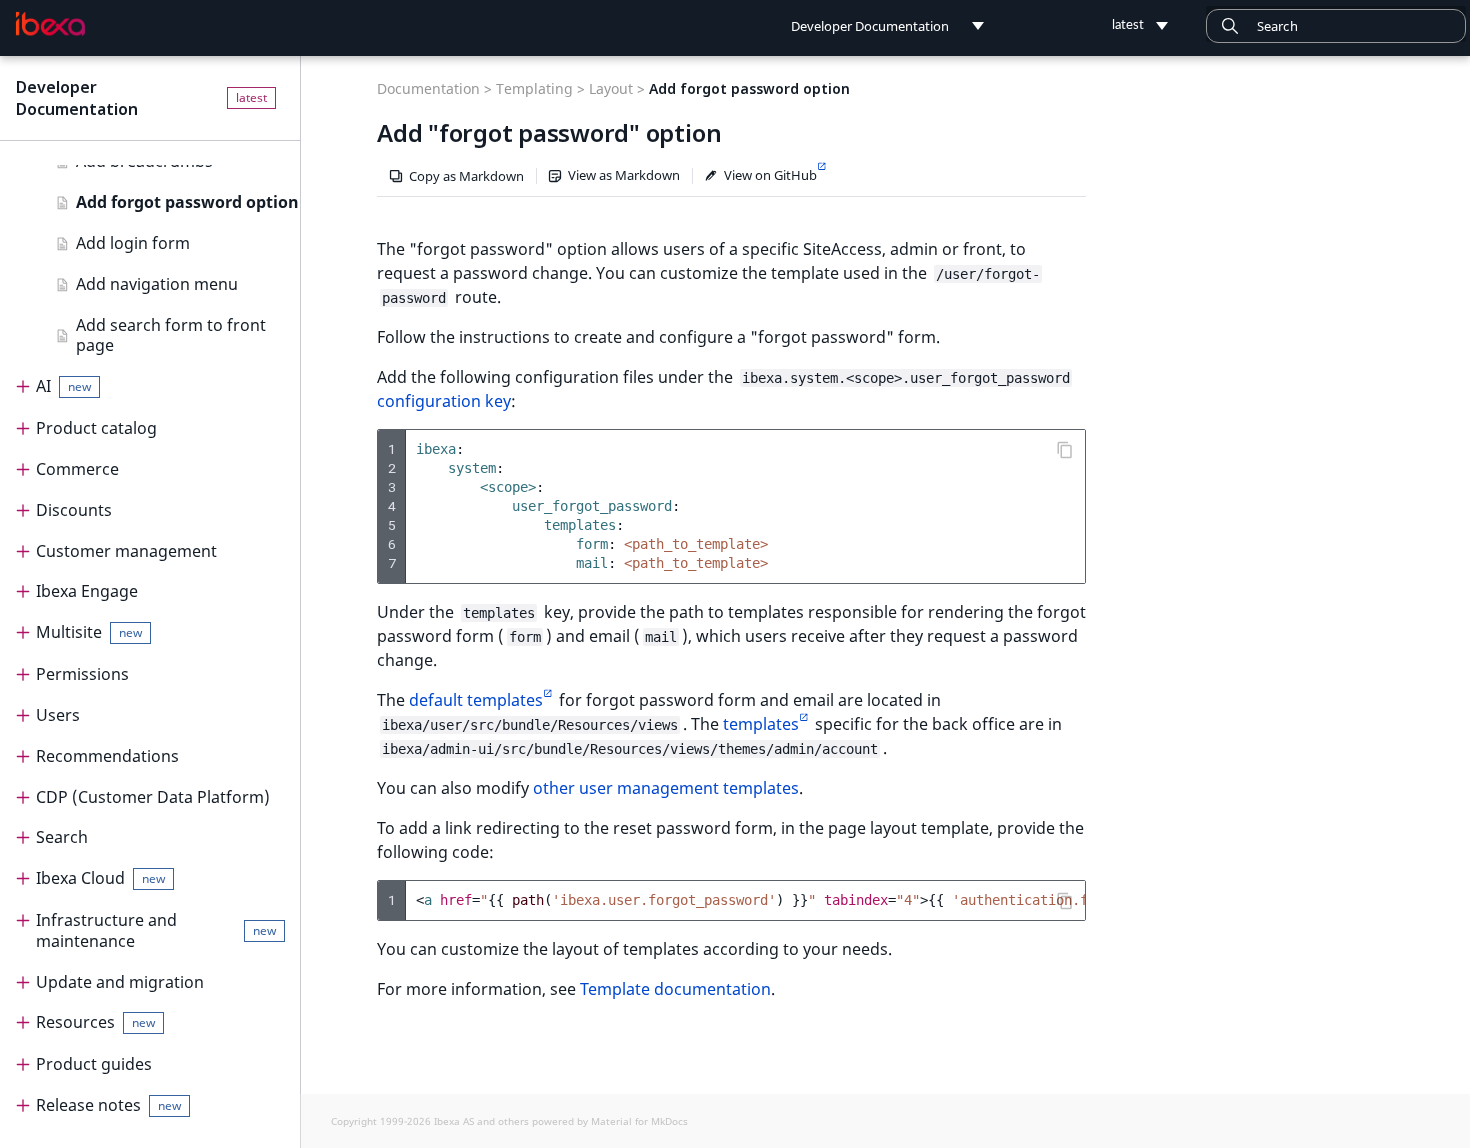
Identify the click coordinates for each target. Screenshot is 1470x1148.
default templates (476, 700)
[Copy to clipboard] (1065, 450)
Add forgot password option (187, 202)
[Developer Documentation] (50, 24)
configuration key (444, 401)
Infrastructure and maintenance (156, 930)
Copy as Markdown (466, 176)
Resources (95, 1022)
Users (58, 715)
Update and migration (120, 982)
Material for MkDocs (639, 1121)
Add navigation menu (157, 284)
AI (63, 386)
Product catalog (96, 428)
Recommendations (107, 756)
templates (761, 724)
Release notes (108, 1105)
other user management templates (666, 788)
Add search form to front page (171, 335)
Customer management (126, 551)
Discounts (74, 510)
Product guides (94, 1064)
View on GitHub (770, 175)
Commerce (77, 469)
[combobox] (1336, 26)
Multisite (89, 632)
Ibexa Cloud (100, 878)
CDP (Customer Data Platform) (153, 797)
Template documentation (675, 989)
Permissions (82, 674)
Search (62, 837)
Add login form (133, 243)
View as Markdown (624, 175)
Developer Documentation (77, 98)
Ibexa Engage (87, 591)
